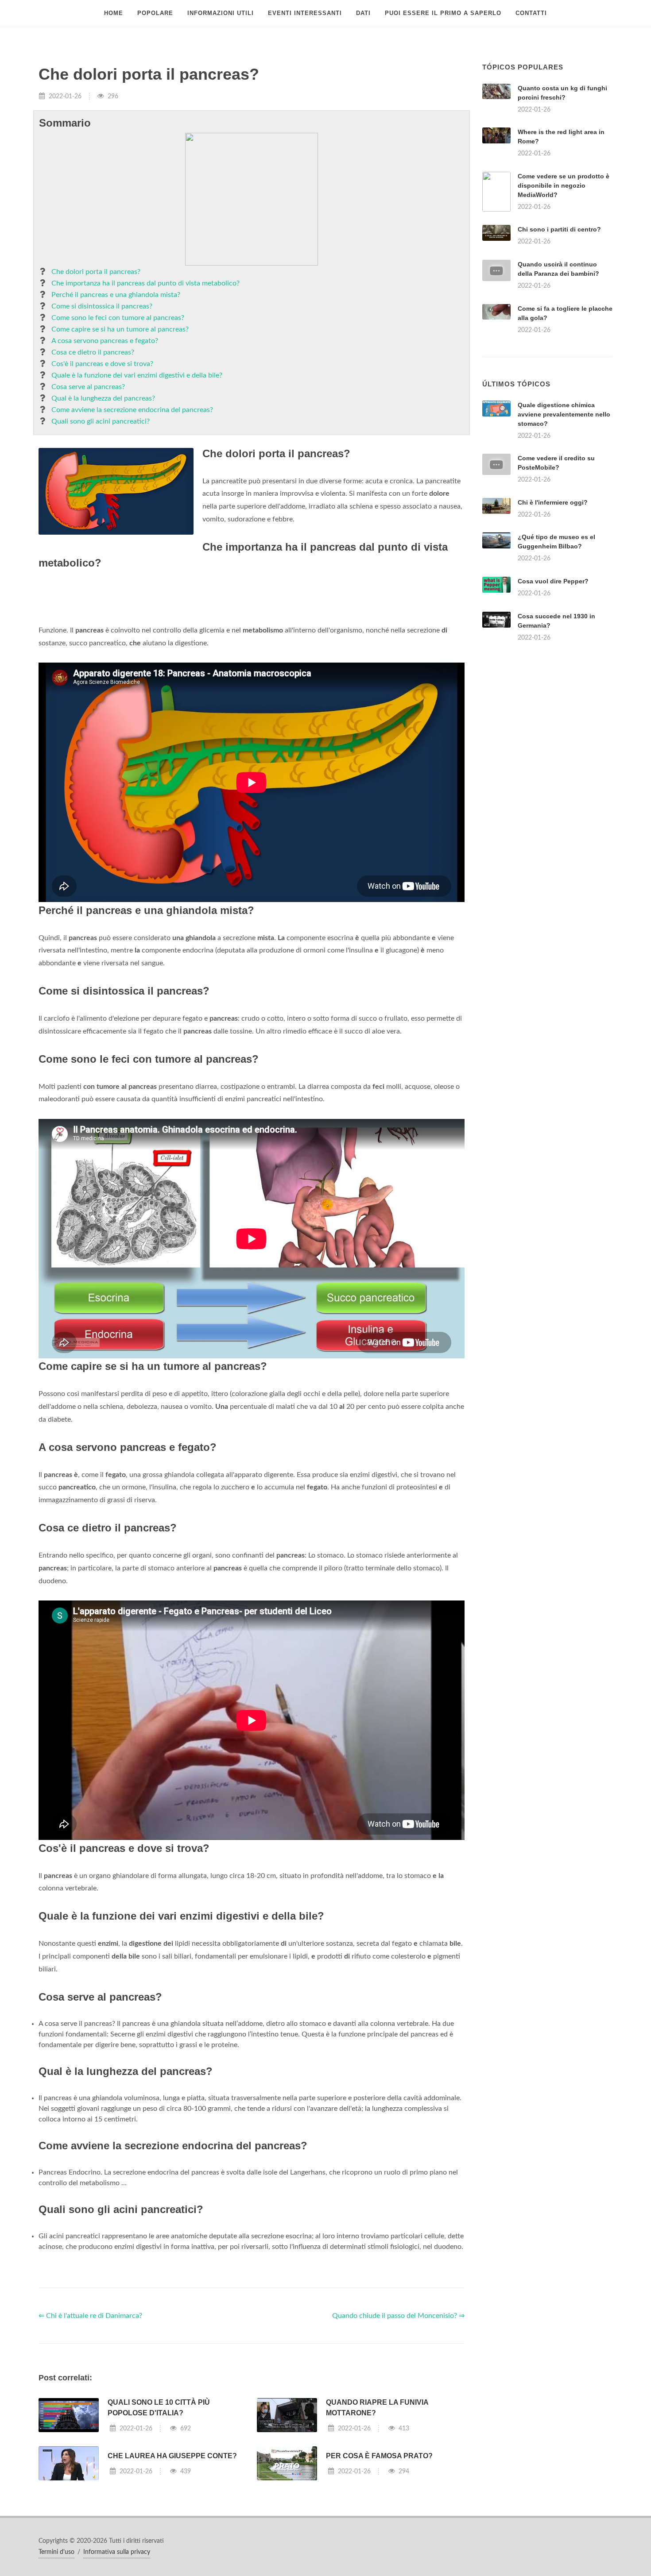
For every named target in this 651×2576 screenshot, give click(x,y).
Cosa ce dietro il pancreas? (93, 352)
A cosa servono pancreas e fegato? (105, 341)
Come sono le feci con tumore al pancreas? (118, 318)
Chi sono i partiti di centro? (559, 229)
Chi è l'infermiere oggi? (553, 613)
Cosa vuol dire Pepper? (553, 692)
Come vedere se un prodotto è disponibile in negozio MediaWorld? (564, 185)
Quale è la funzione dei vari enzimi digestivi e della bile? (137, 375)
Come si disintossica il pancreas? (102, 306)
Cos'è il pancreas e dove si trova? (102, 364)
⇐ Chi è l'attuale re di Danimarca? (90, 2426)
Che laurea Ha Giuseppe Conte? (172, 2566)
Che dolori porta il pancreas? (96, 272)
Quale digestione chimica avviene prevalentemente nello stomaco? (564, 525)
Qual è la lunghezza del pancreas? (103, 398)
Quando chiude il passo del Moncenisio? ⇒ (398, 2426)
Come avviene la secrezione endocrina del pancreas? (132, 410)
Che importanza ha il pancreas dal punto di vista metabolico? (145, 283)
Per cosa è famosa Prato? (379, 2566)
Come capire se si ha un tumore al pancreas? (120, 329)
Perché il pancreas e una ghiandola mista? (116, 295)
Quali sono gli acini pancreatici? (101, 421)
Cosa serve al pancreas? (88, 387)
